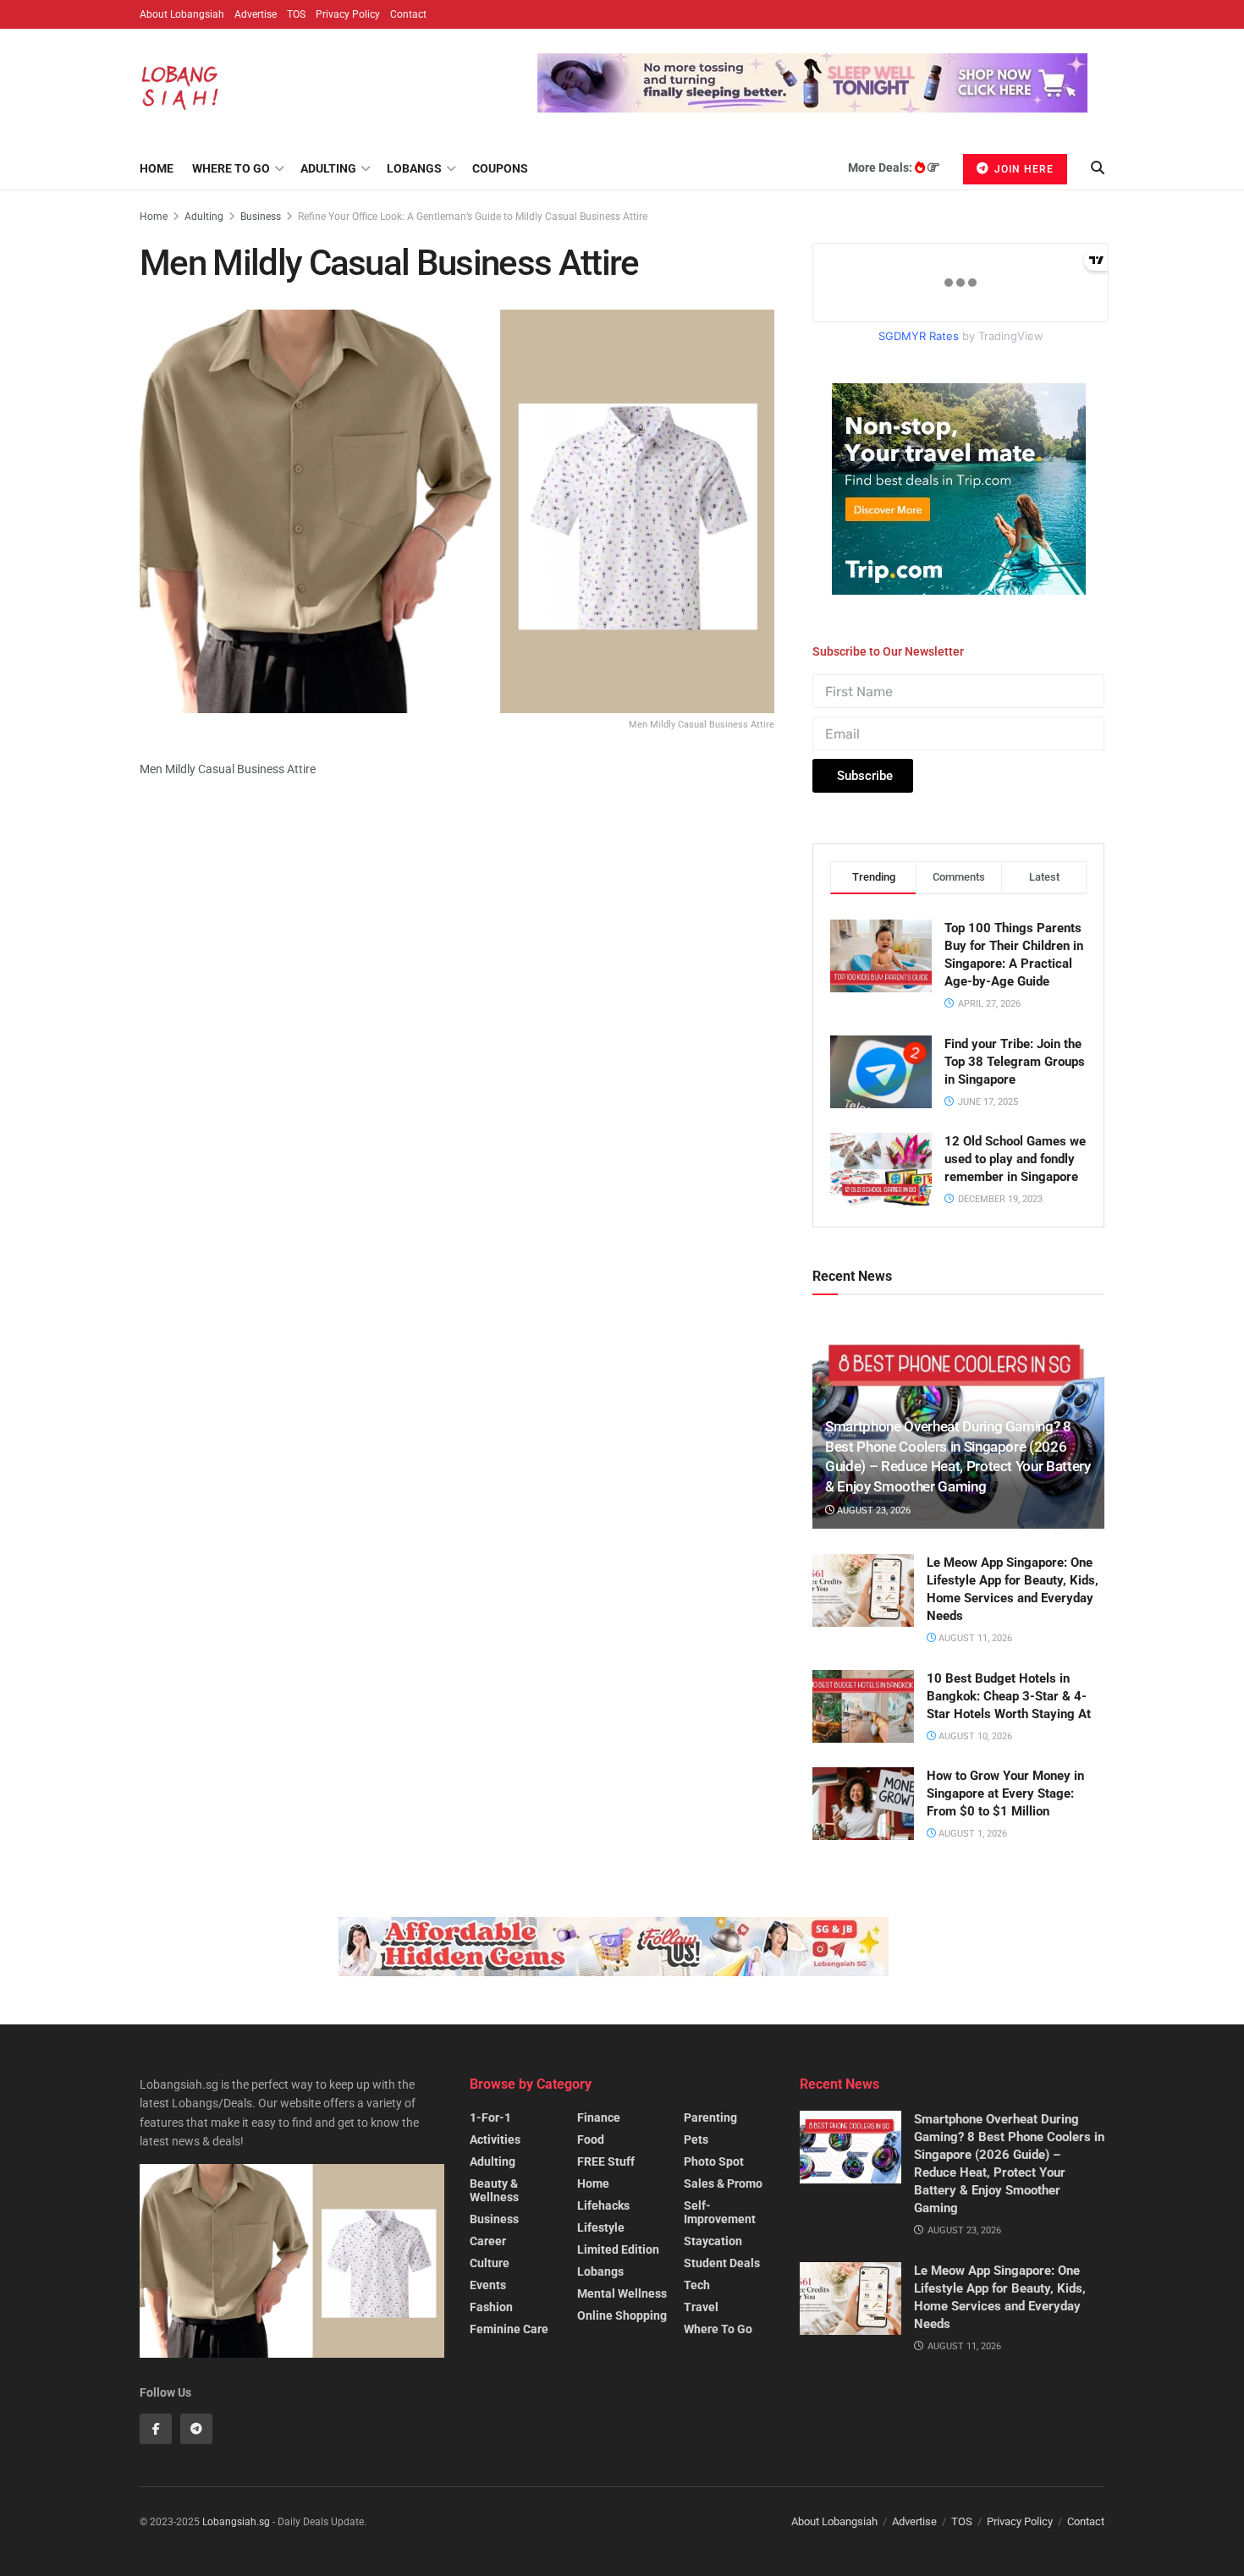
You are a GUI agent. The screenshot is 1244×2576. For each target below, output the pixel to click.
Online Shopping (622, 2315)
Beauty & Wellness (494, 2190)
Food (591, 2139)
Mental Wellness (622, 2293)
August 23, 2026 (872, 1510)
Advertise (256, 14)
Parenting (710, 2117)
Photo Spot (714, 2161)
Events (488, 2285)
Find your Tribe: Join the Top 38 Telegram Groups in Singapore (1015, 1062)
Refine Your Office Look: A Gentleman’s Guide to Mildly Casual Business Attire (473, 217)
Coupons (500, 168)
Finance (599, 2117)
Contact (408, 14)
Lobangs (414, 168)
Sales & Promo (723, 2183)
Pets (696, 2139)
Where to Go (231, 168)
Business (261, 217)
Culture (490, 2263)
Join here (1022, 169)
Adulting (328, 168)
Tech (697, 2285)
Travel (701, 2307)
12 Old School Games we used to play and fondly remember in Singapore (1015, 1159)
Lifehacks (603, 2205)
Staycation (713, 2241)
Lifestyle (601, 2227)
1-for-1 (490, 2117)
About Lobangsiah (182, 14)
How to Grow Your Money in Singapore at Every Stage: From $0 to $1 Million (1005, 1793)
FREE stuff (606, 2161)
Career (488, 2241)
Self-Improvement (720, 2212)
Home (157, 168)
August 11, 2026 (974, 1638)
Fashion (491, 2307)
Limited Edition (618, 2249)
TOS (296, 14)
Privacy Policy (348, 14)
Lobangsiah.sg (236, 2522)
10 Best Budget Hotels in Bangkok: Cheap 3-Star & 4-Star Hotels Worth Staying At (1009, 1696)
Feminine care (509, 2329)
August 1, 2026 (972, 1834)
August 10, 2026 (974, 1736)
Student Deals (722, 2263)
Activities (495, 2139)
